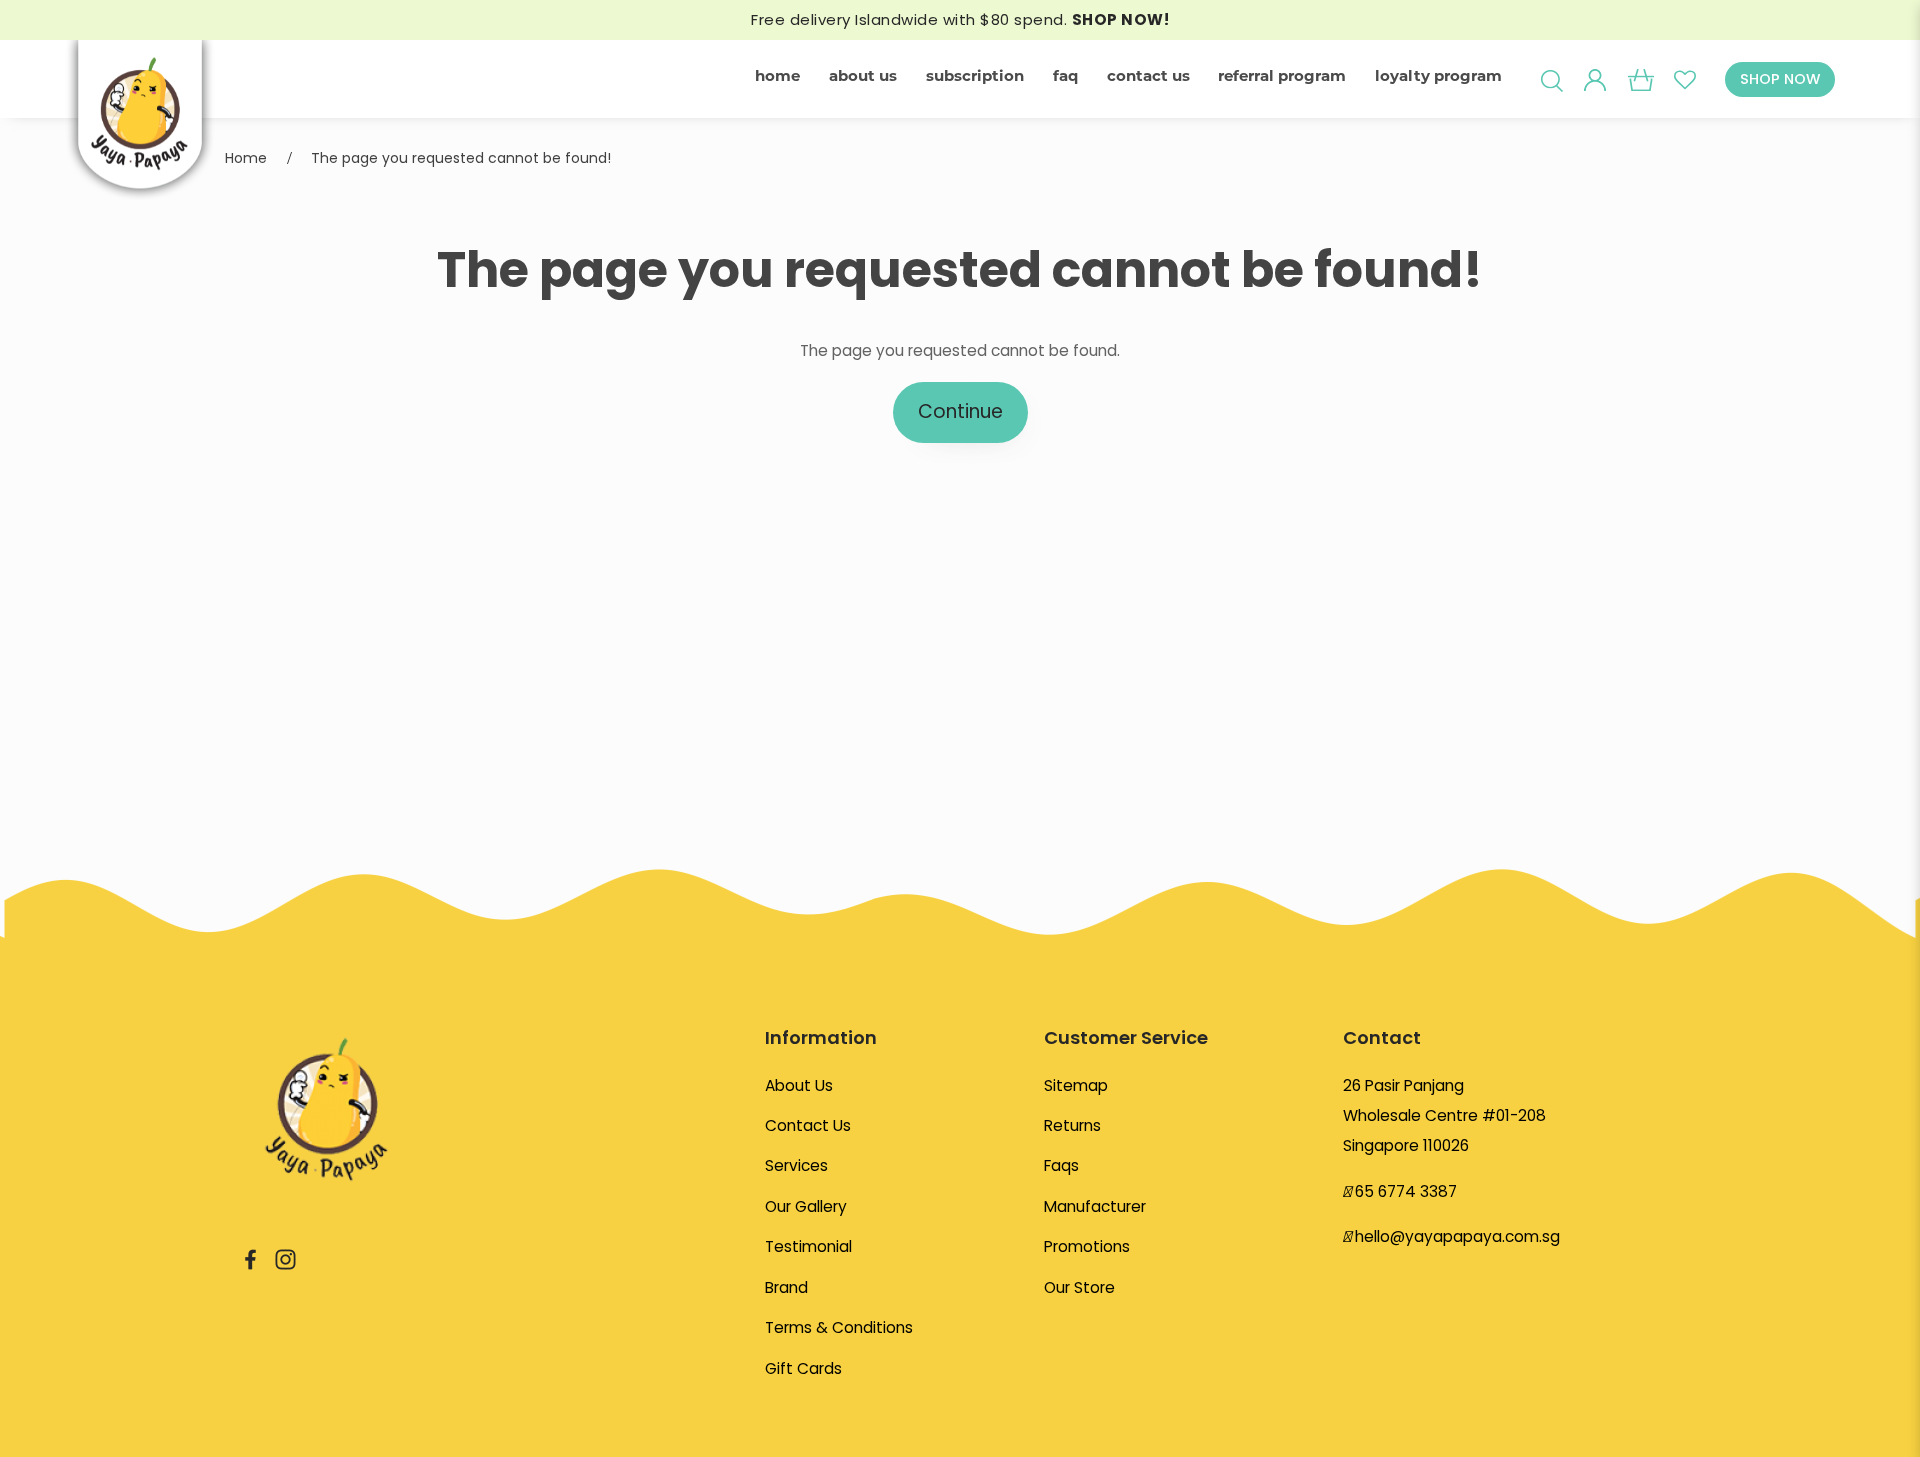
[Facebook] (250, 1259)
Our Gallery (806, 1206)
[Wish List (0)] (1684, 79)
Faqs (1061, 1165)
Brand (786, 1287)
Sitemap (1076, 1085)
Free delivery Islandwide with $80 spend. (960, 19)
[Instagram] (285, 1259)
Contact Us (808, 1125)
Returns (1072, 1125)
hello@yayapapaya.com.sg (1457, 1236)
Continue (960, 411)
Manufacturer (1095, 1206)
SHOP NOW (1780, 79)
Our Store (1079, 1287)
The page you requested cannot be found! (461, 158)
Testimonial (808, 1246)
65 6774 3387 (1406, 1191)
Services (796, 1165)
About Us (799, 1085)
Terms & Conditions (839, 1327)
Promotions (1087, 1246)
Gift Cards (803, 1368)
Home (246, 158)
